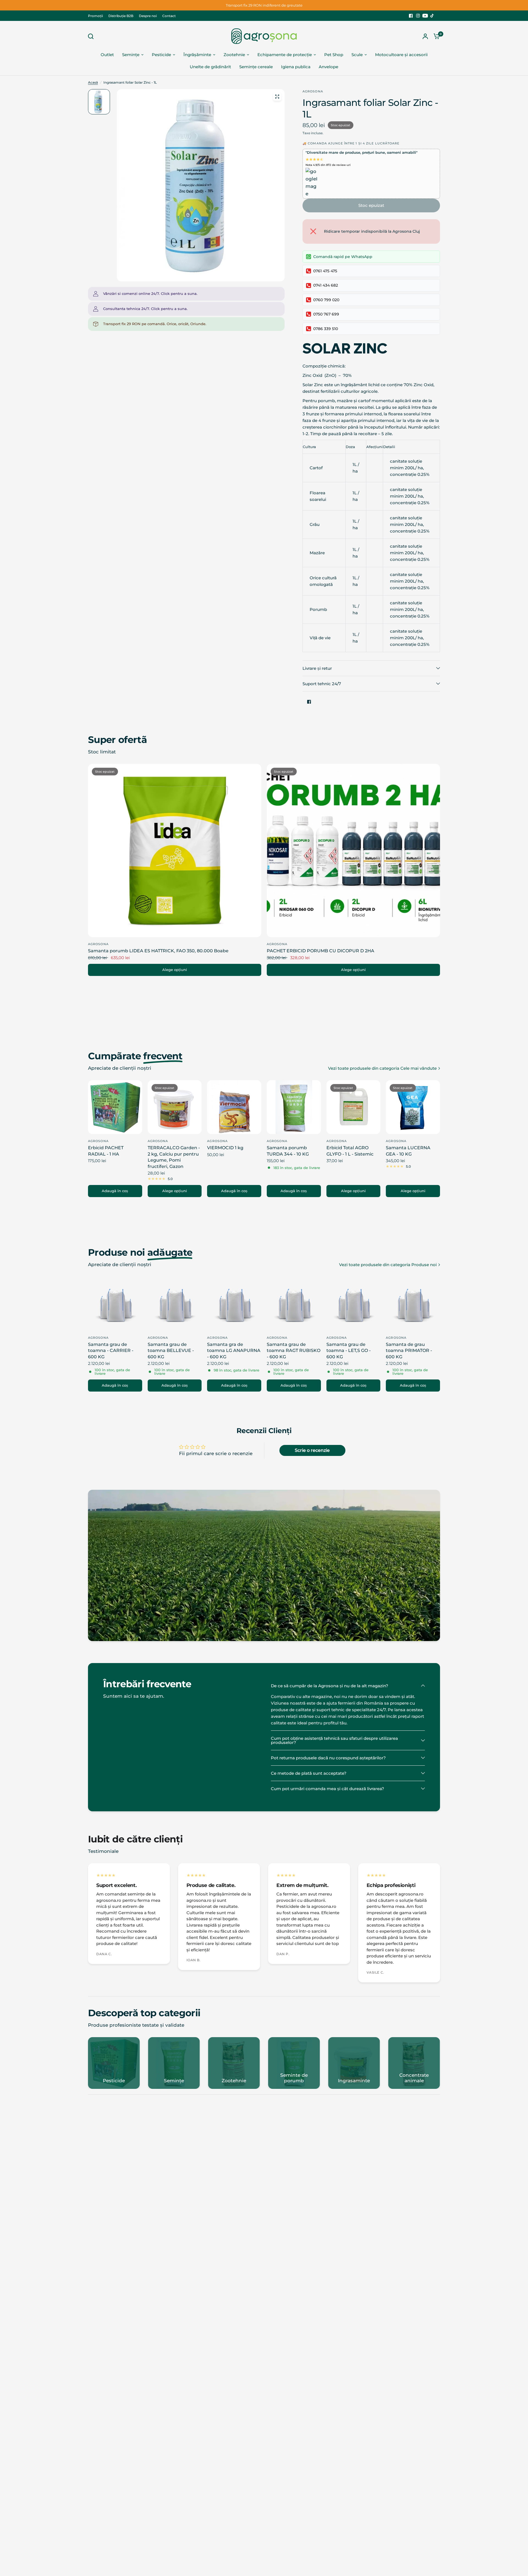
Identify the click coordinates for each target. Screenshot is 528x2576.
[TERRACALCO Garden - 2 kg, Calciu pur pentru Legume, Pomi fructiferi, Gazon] (175, 1107)
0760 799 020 (326, 300)
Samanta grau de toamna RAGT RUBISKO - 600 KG (294, 1351)
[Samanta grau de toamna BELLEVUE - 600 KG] (175, 1304)
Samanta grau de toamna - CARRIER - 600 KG (111, 1351)
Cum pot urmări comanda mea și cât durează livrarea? (328, 1789)
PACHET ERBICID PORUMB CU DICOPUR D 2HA (321, 951)
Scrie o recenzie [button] (312, 1450)
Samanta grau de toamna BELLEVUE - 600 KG (171, 1351)
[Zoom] (277, 97)
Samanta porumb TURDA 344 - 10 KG (288, 1151)
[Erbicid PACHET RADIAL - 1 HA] (115, 1107)
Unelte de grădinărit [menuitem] (210, 67)
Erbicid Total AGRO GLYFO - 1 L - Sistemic (350, 1151)
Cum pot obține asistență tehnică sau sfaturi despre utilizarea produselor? (334, 1740)
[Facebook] (411, 16)
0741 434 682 (326, 285)
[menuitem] (97, 16)
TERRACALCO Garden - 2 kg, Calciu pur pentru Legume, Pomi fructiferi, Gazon (174, 1157)
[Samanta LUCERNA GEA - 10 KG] (413, 1107)
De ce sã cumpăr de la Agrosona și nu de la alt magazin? (330, 1686)
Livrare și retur (317, 668)
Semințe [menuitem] (131, 55)
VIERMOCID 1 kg (225, 1148)
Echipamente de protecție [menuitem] (285, 55)
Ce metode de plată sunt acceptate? (309, 1773)
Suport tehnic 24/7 (322, 684)
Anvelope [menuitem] (328, 67)
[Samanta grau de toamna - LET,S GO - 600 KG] (354, 1304)
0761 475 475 (325, 271)
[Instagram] (418, 16)
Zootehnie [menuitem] (234, 55)
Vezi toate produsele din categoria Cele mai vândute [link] (382, 1068)
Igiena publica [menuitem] (296, 67)
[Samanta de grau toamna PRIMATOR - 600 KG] (413, 1304)
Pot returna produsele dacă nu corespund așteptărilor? (328, 1758)
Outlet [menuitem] (107, 55)
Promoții (95, 16)
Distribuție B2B (121, 16)
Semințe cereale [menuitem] (256, 67)
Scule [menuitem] (357, 55)
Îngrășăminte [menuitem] (197, 55)
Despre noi (148, 16)
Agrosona (98, 944)
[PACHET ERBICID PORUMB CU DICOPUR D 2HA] (353, 851)
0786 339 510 (326, 329)
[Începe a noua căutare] (92, 36)
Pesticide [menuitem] (161, 55)
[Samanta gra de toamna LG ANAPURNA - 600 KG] (234, 1304)
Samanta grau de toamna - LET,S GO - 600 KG (349, 1351)
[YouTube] (425, 16)
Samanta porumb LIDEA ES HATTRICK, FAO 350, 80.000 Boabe (158, 951)
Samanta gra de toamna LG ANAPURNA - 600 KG (234, 1351)
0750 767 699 (326, 314)
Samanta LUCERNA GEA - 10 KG (408, 1151)
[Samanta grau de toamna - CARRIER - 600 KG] (115, 1304)
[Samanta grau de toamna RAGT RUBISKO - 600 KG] (294, 1304)
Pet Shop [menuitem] (334, 55)
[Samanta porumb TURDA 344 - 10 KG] (294, 1107)
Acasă (93, 82)
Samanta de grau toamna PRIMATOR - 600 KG (409, 1351)
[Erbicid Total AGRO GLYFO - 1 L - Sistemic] (354, 1107)
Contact (169, 16)
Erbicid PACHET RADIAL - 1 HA (106, 1151)
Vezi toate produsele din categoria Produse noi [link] (388, 1265)
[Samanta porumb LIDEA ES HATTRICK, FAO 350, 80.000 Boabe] (175, 851)
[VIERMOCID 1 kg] (234, 1107)
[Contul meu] (425, 36)
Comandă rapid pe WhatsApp (343, 257)
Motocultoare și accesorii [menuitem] (401, 55)
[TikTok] (432, 16)
